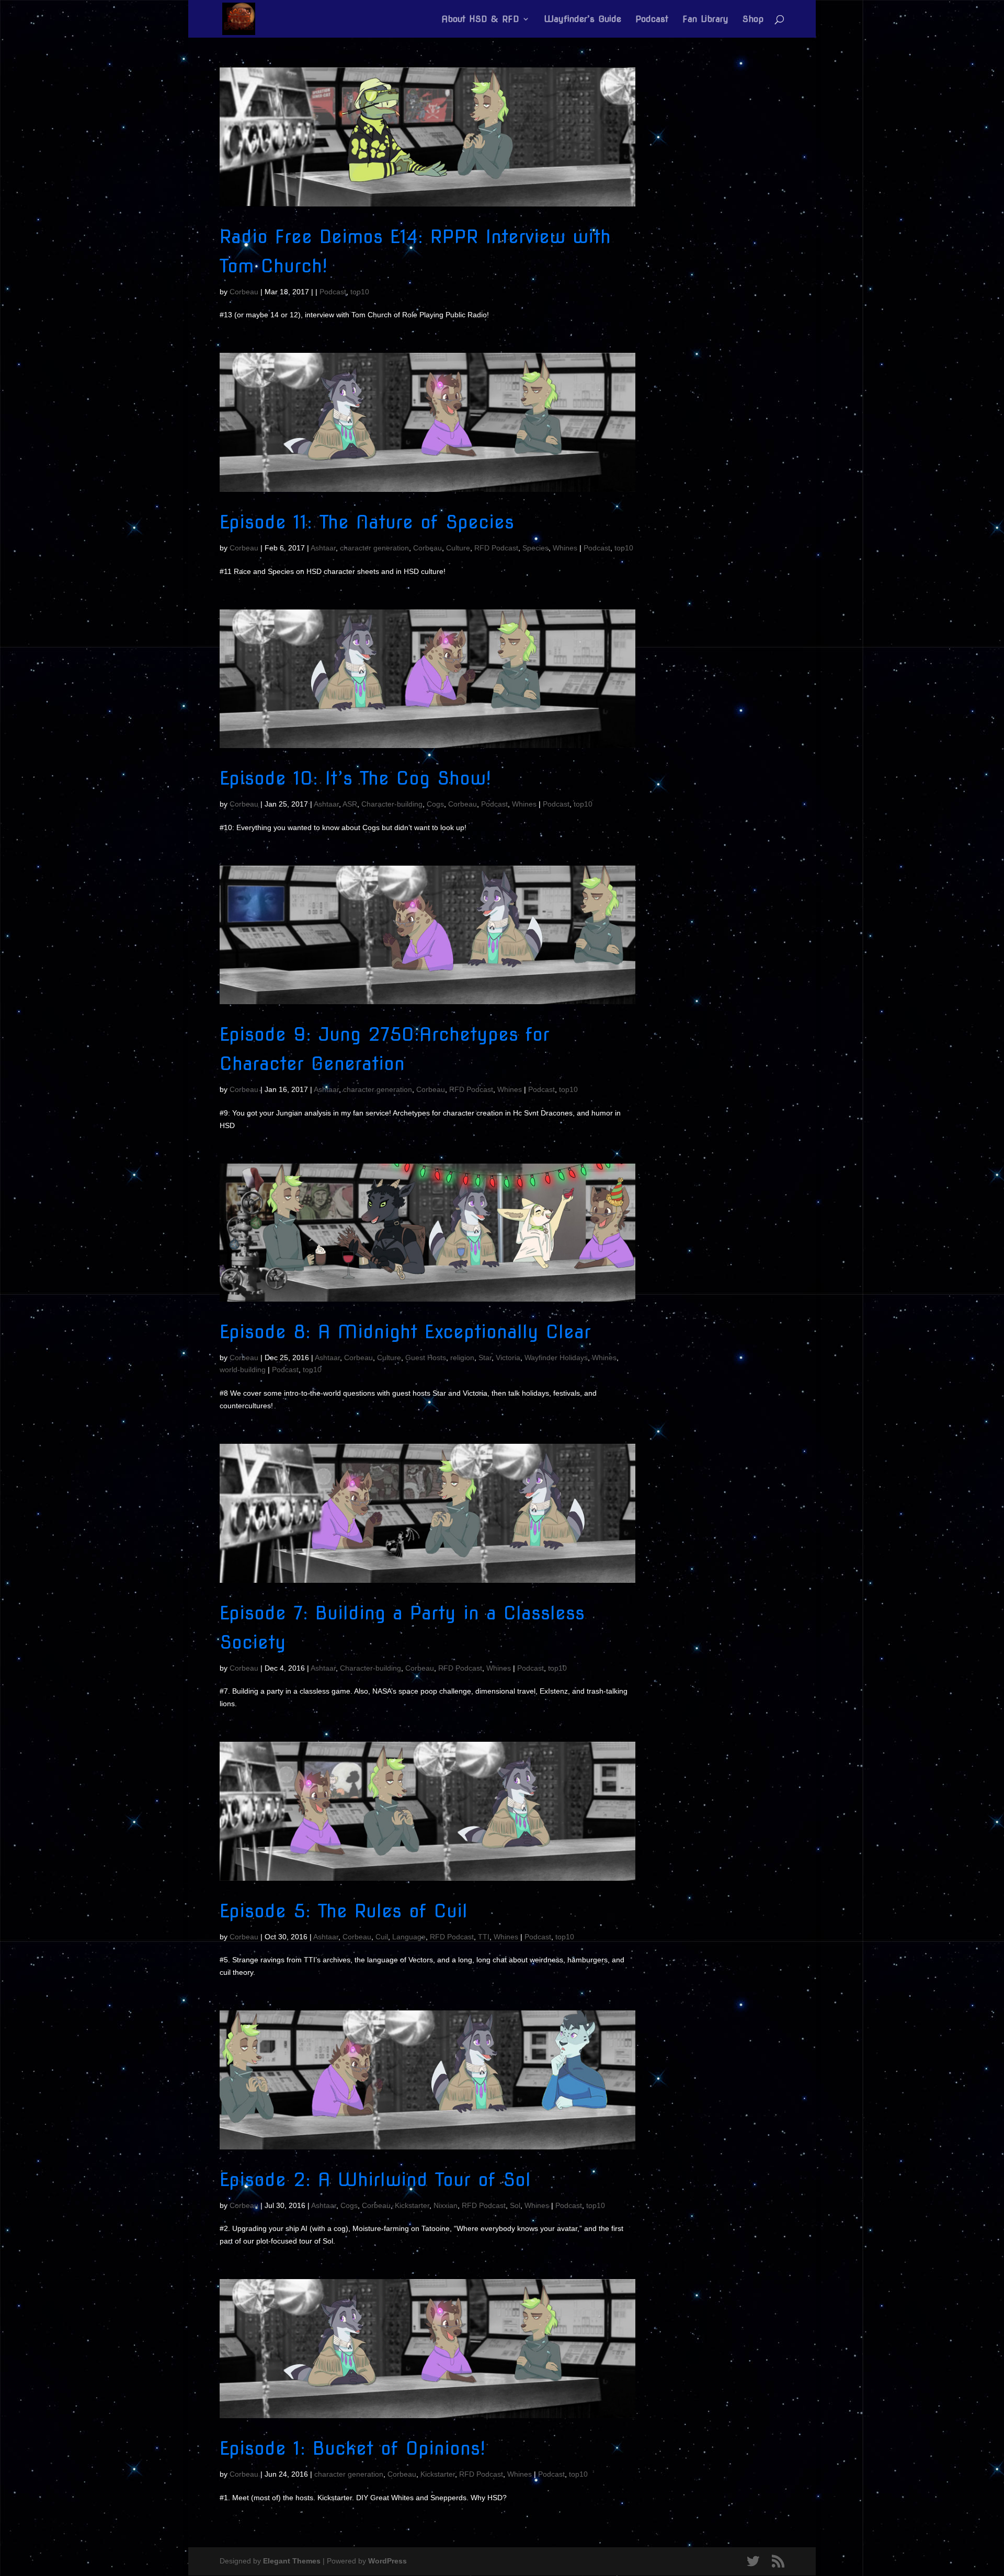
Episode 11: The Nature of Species (367, 522)
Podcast (652, 20)
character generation (374, 548)
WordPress (387, 2561)
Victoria (508, 1358)
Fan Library (705, 20)
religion (462, 1358)
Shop (753, 20)
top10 (360, 292)
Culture (458, 548)
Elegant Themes (292, 2561)
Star (485, 1358)
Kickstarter (412, 2205)
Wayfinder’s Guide (583, 20)
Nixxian (446, 2205)
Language (409, 1937)
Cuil (382, 1937)
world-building (243, 1370)
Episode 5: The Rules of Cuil (344, 1911)
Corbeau (244, 292)
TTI (484, 1937)
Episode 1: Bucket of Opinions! (352, 2448)
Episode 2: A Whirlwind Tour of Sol (375, 2180)
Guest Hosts (426, 1358)
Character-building (392, 804)
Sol (515, 2205)
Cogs (435, 804)
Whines (565, 548)
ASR (350, 804)
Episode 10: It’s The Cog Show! (355, 778)
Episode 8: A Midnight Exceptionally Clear (405, 1332)
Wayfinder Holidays (556, 1358)
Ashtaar (323, 548)
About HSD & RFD (480, 20)
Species (535, 548)
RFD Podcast (496, 548)
